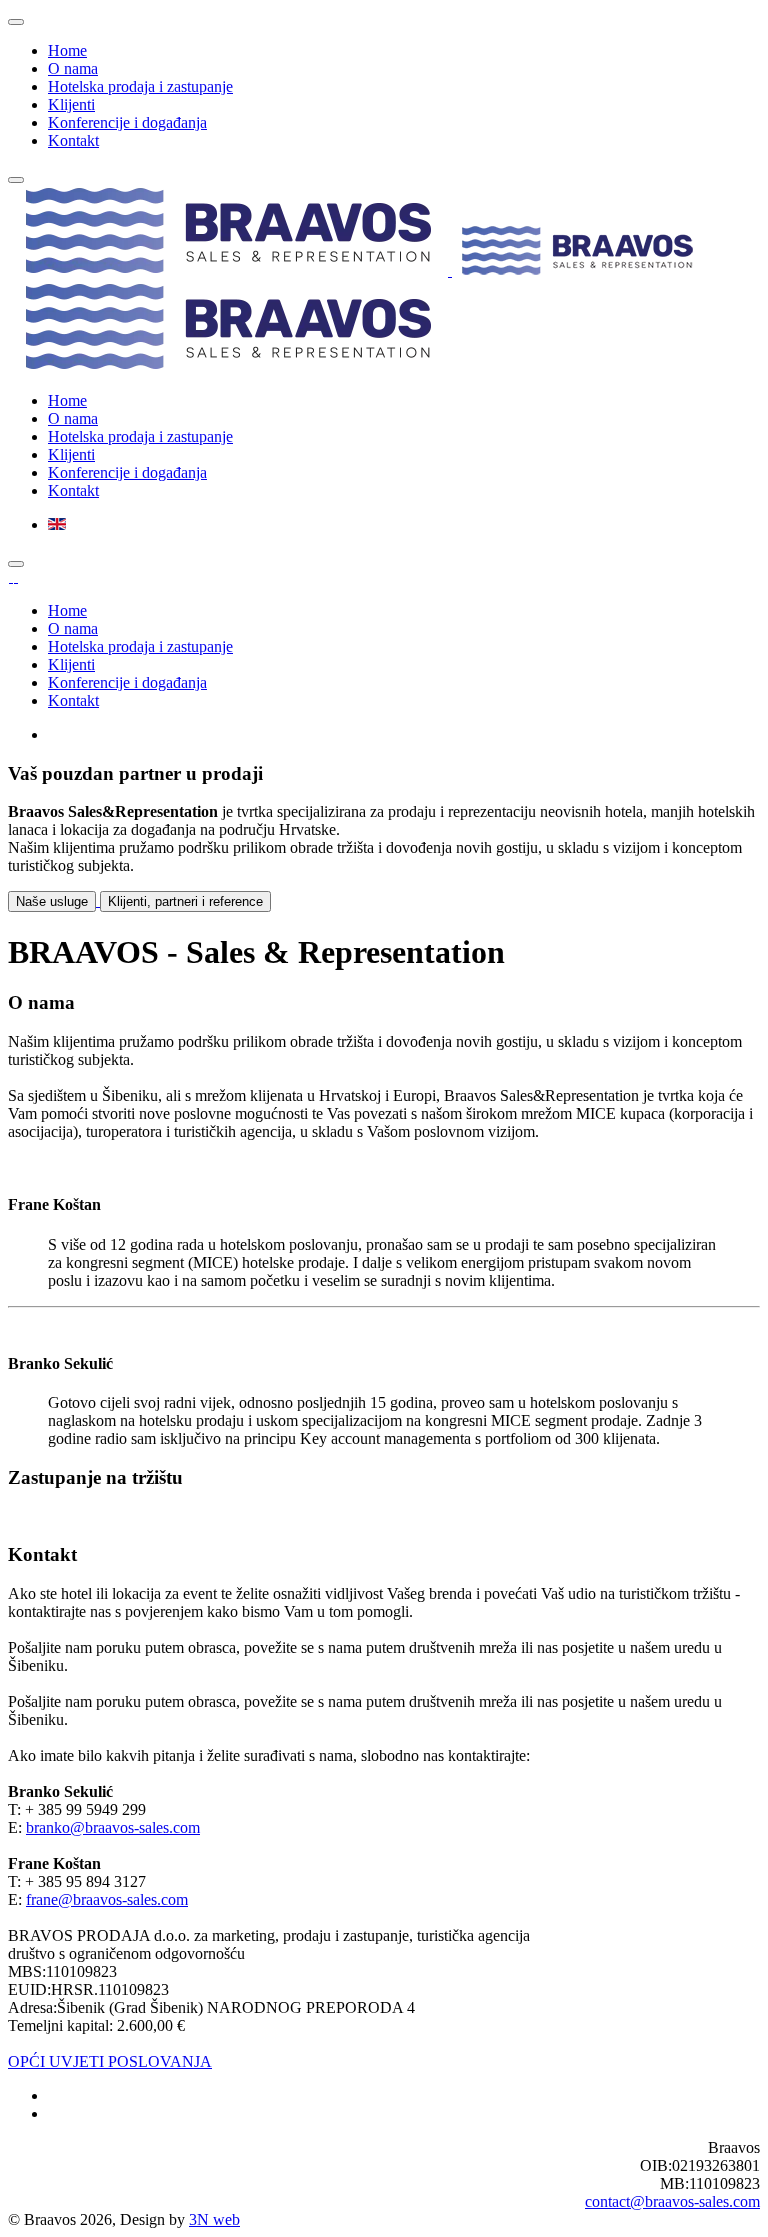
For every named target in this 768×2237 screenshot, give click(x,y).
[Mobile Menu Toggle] (16, 22)
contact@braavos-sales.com (672, 2201)
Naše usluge (52, 901)
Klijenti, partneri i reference (185, 901)
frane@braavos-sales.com (107, 1899)
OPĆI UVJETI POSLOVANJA (110, 2061)
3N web (214, 2219)
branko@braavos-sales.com (113, 1827)
